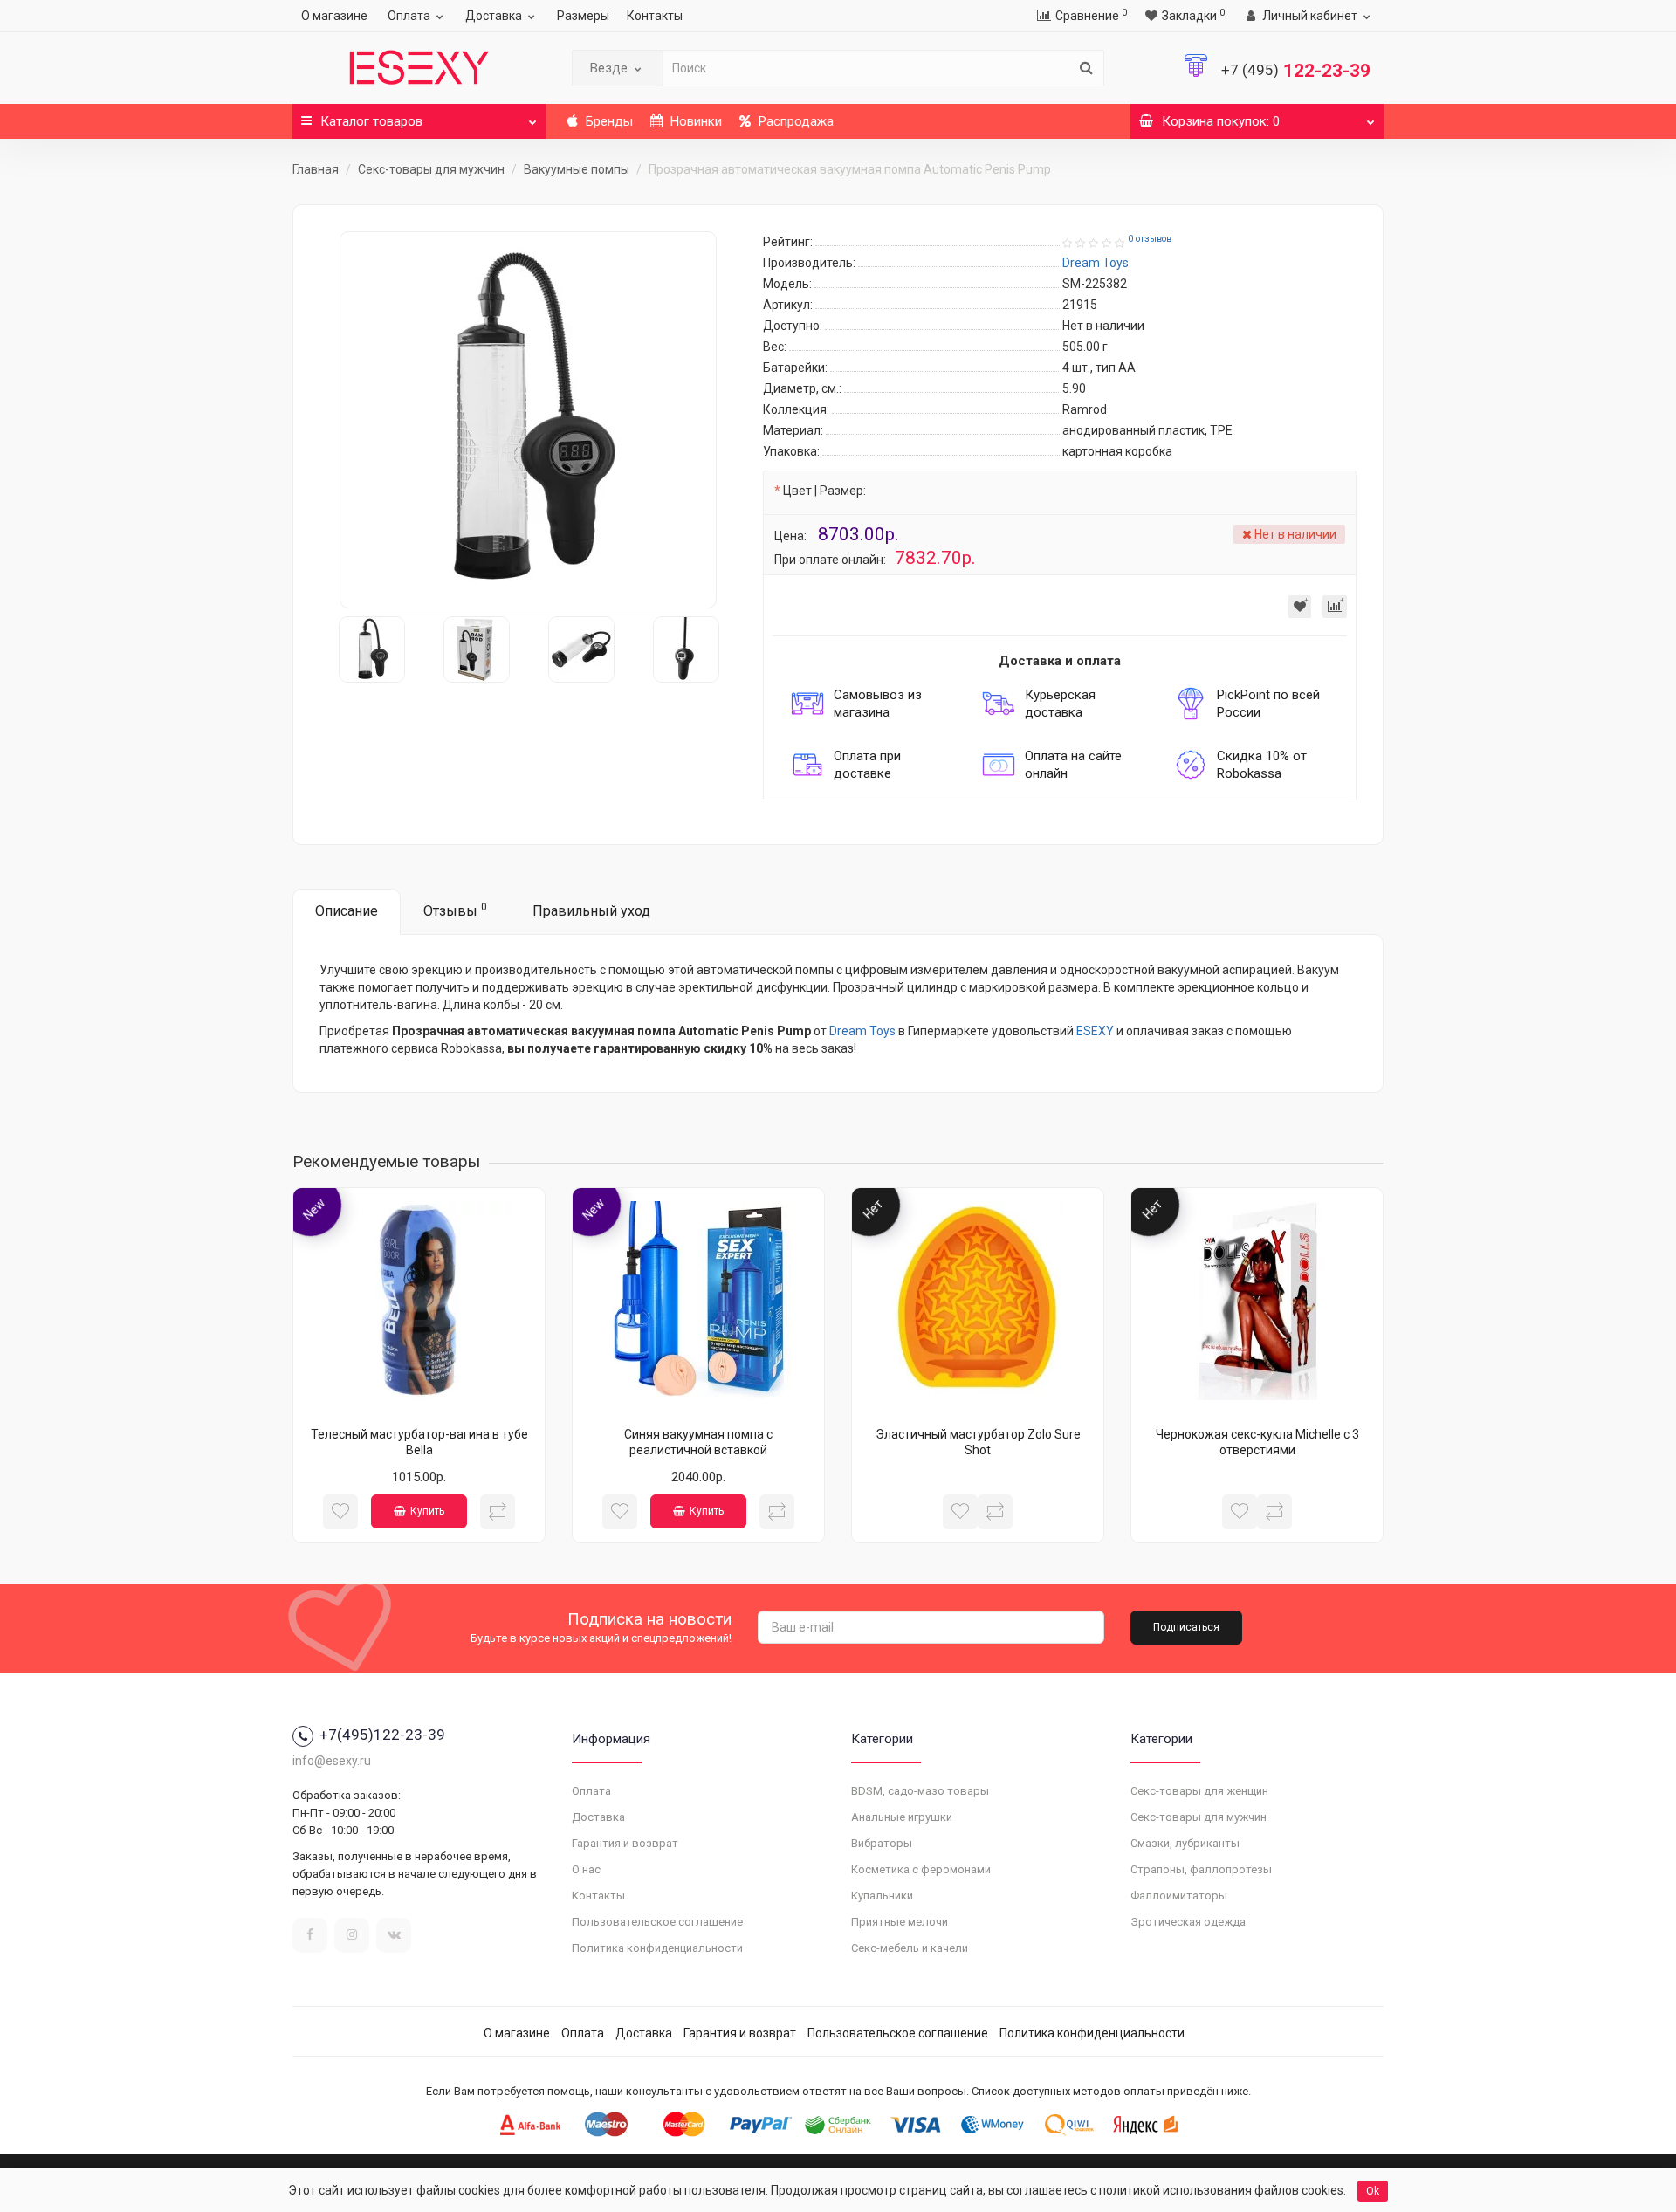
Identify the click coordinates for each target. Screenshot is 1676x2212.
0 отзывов (1150, 239)
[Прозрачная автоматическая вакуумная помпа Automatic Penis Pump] (528, 420)
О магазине (334, 16)
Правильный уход (591, 911)
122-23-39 (1296, 71)
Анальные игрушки (902, 1817)
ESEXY (1095, 1031)
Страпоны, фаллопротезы (1201, 1869)
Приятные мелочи (900, 1922)
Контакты (655, 16)
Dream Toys (862, 1031)
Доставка (494, 16)
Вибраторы (882, 1843)
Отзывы (455, 910)
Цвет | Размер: (824, 491)
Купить (427, 1511)
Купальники (882, 1896)
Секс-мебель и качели (910, 1948)
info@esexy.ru (332, 1761)
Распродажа (794, 121)
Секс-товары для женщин (1199, 1791)
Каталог (371, 121)
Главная (316, 169)
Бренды (608, 121)
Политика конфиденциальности (657, 1948)
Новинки (694, 121)
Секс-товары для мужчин (431, 169)
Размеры (583, 16)
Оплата (409, 16)
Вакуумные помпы (577, 169)
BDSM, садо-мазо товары (920, 1791)
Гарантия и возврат (625, 1843)
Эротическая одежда (1188, 1922)
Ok (1373, 2191)
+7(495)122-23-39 (382, 1735)
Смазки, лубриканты (1185, 1843)
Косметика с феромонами (921, 1869)
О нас (586, 1869)
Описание (347, 911)
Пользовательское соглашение (657, 1922)
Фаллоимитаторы (1179, 1896)
